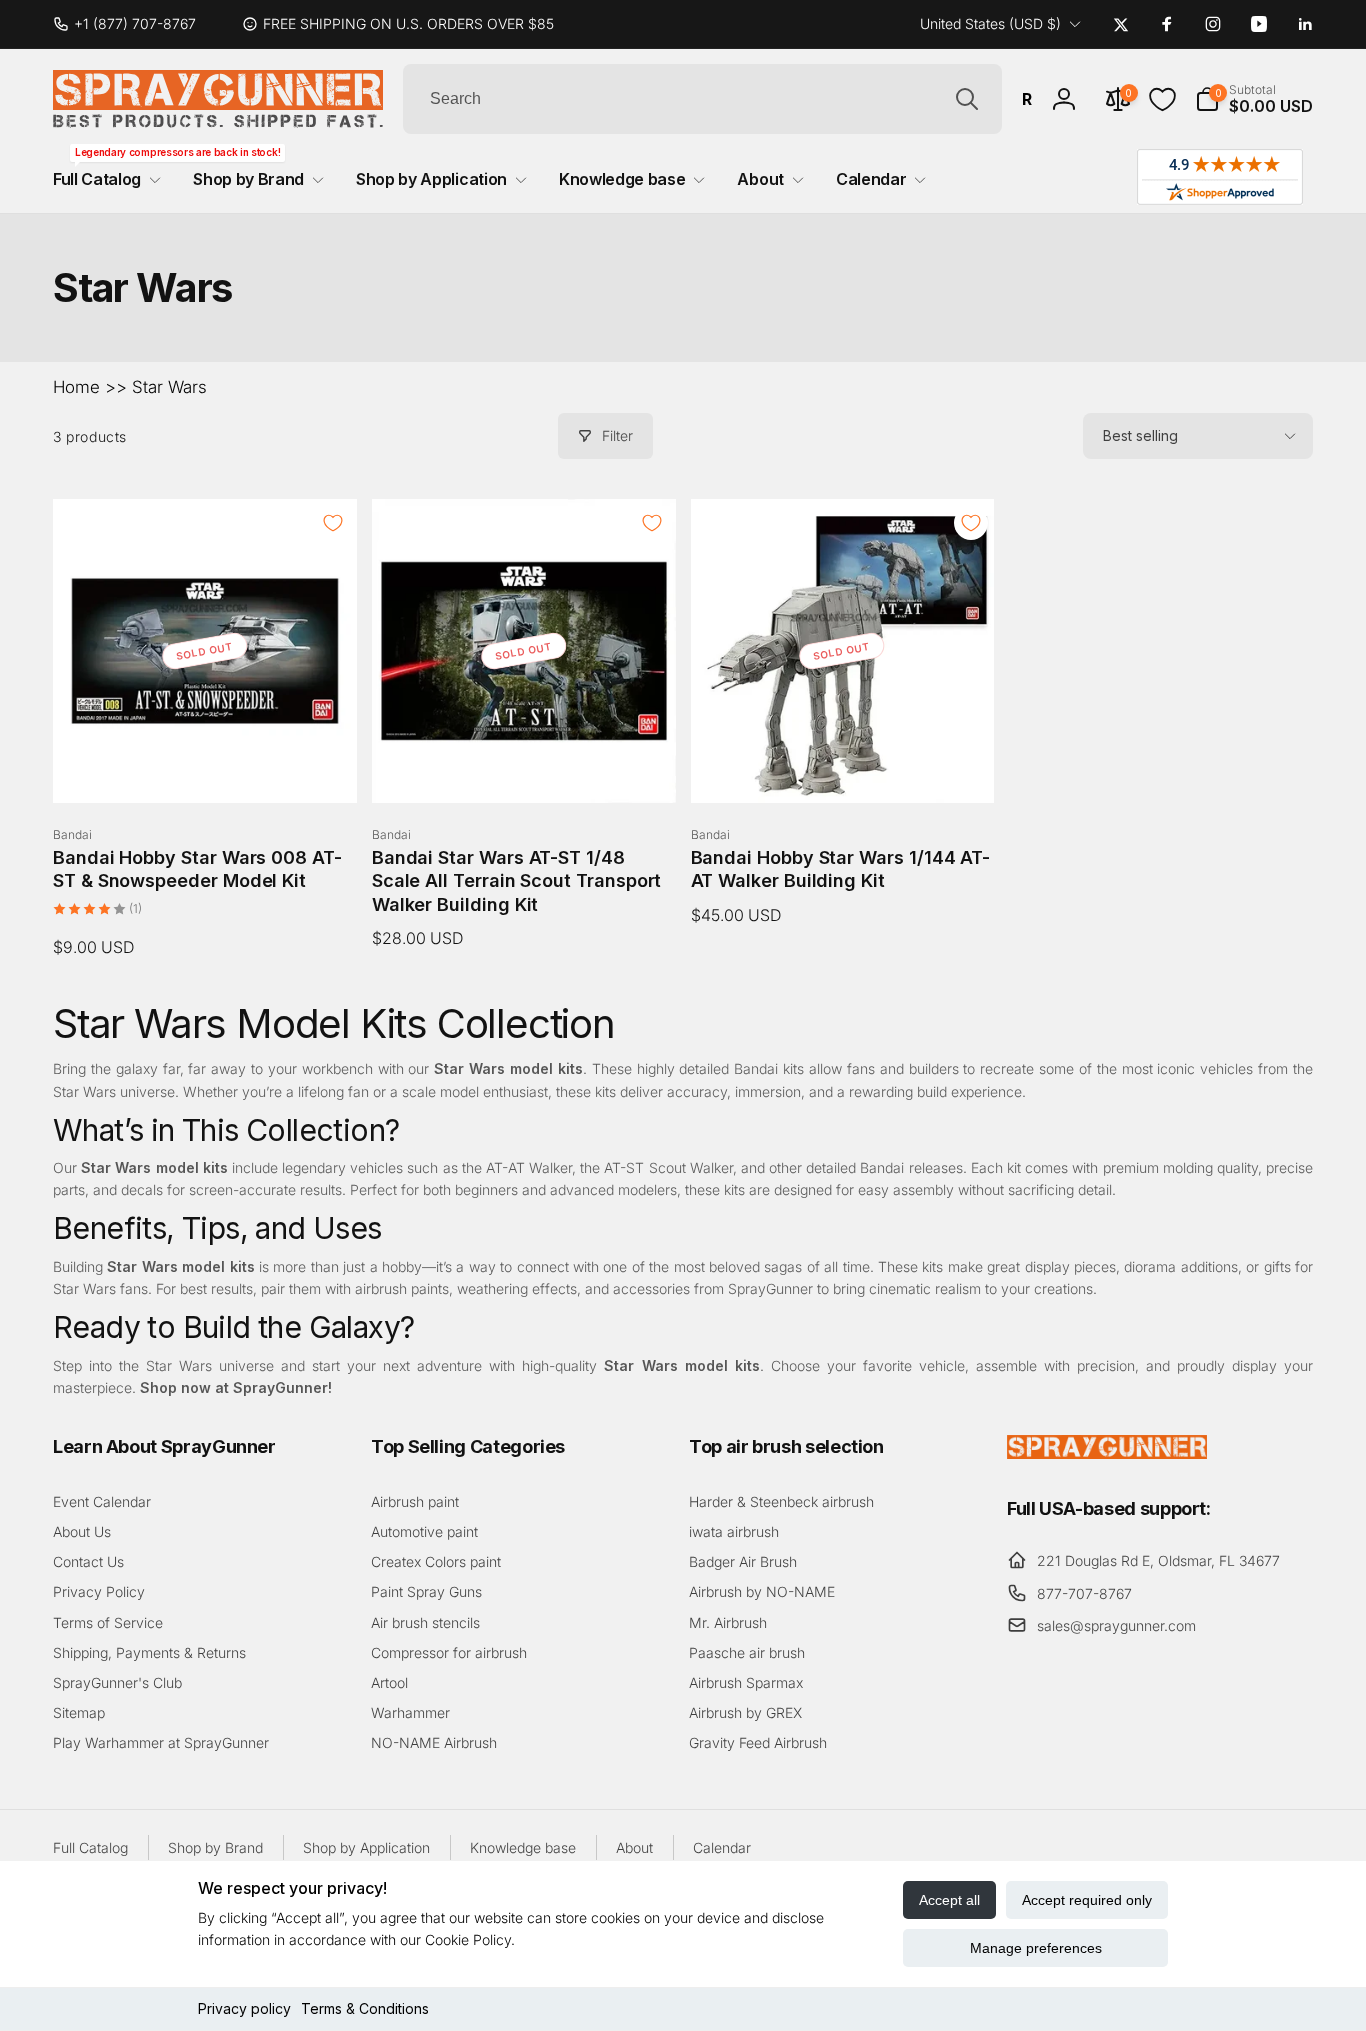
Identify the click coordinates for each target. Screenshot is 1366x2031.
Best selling (1140, 435)
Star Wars (169, 387)
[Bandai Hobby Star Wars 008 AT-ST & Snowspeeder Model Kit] (206, 766)
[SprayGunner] (1107, 1453)
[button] (1254, 99)
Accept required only (1087, 1900)
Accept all (949, 1900)
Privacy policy (244, 2008)
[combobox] (702, 99)
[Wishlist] (1162, 99)
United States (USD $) (990, 23)
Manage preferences (1036, 1948)
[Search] (967, 99)
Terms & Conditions (365, 2008)
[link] (132, 24)
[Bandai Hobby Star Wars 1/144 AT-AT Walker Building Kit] (843, 766)
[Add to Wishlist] (333, 523)
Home (76, 387)
